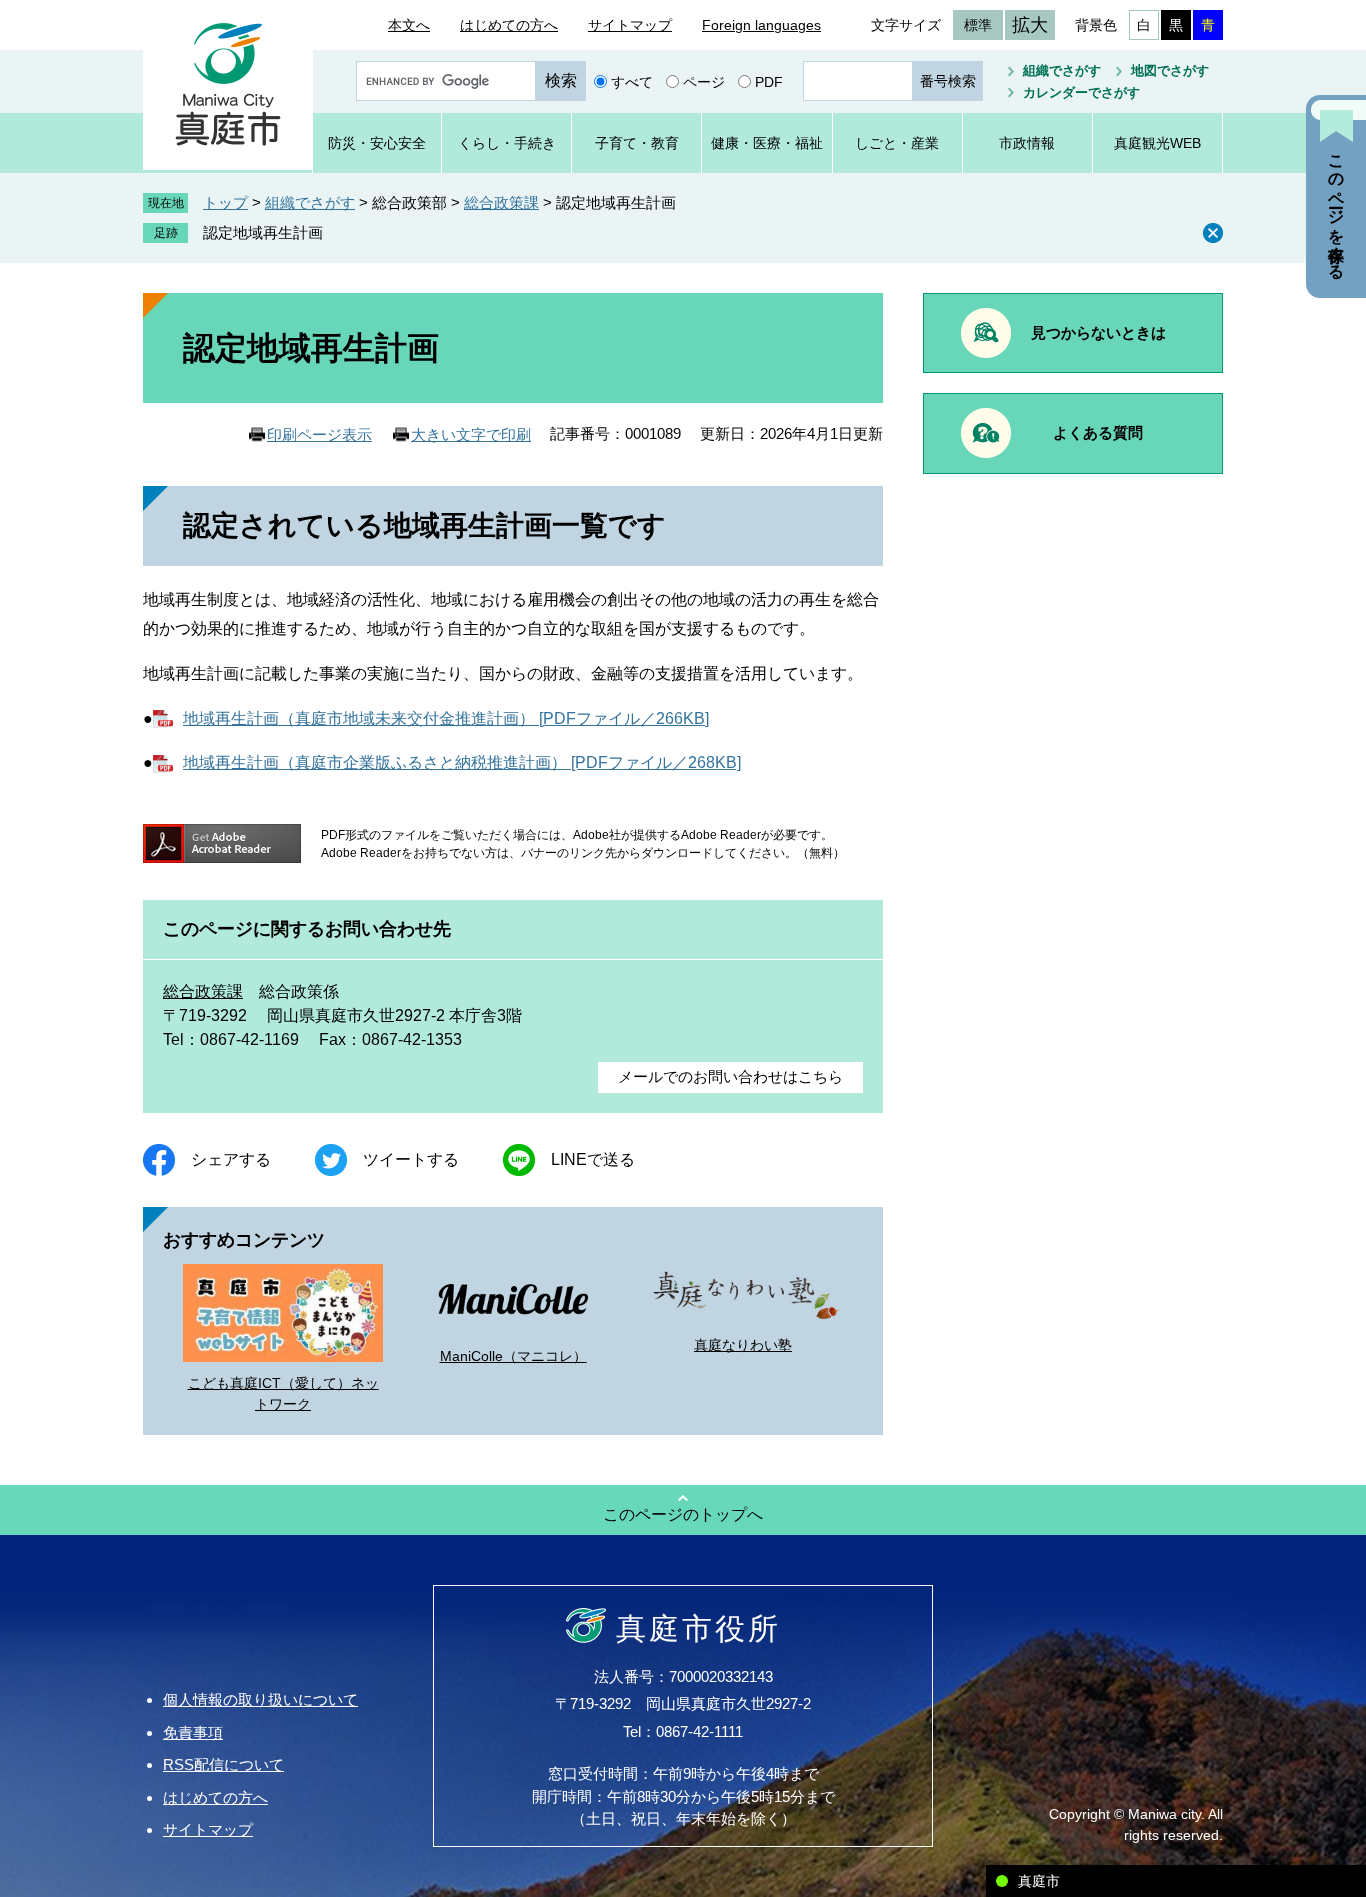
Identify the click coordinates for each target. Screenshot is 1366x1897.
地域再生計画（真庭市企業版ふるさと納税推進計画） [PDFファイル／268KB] (462, 762)
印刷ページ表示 (319, 434)
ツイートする (411, 1159)
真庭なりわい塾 (743, 1345)
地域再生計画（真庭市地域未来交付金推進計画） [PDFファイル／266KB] (446, 718)
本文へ (409, 25)
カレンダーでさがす (1081, 92)
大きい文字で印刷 (471, 434)
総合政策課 (501, 202)
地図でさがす (1170, 70)
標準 (978, 25)
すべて (632, 81)
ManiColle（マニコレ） (513, 1356)
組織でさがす (1062, 70)
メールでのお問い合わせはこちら (730, 1076)
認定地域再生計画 (263, 232)
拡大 (1030, 25)
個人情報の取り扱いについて (260, 1699)
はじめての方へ (509, 25)
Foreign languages (761, 25)
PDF (769, 81)
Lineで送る (593, 1159)
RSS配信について (223, 1764)
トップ (225, 202)
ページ (704, 81)
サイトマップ (630, 25)
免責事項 (193, 1732)
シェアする (231, 1159)
